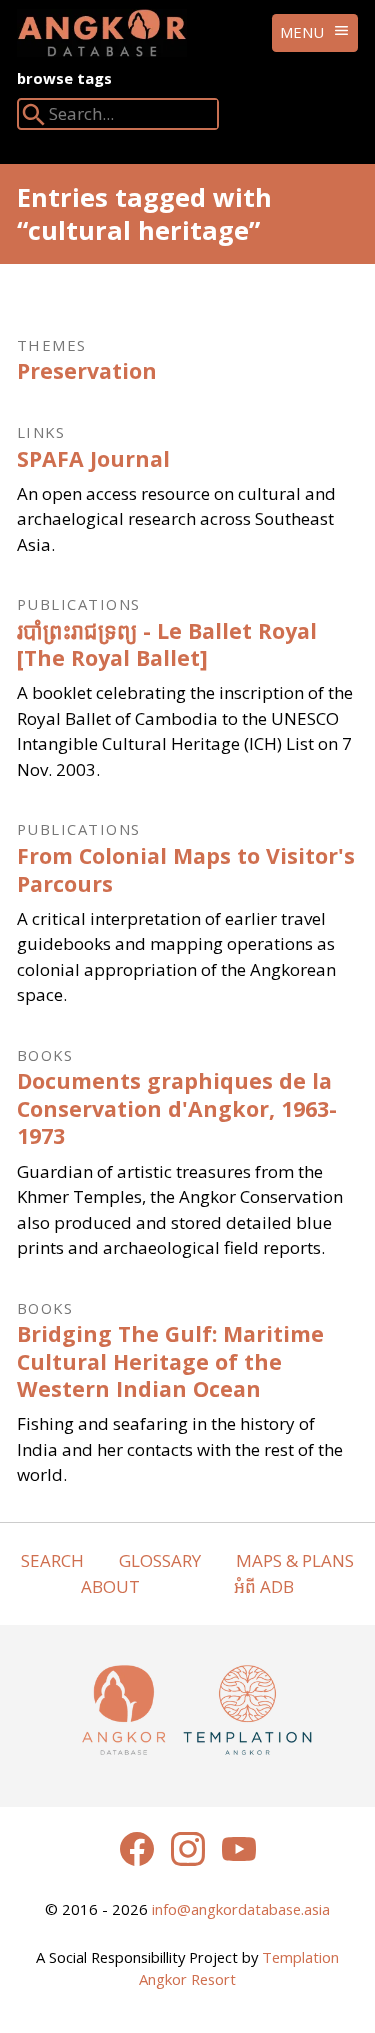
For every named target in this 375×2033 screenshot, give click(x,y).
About (110, 1586)
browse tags (64, 78)
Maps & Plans (295, 1560)
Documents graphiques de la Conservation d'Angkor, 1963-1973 (177, 1108)
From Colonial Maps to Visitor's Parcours (186, 869)
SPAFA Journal (93, 458)
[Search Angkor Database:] (34, 118)
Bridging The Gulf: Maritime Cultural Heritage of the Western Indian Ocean (170, 1361)
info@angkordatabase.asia (241, 1909)
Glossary (160, 1560)
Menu (302, 32)
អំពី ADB (264, 1586)
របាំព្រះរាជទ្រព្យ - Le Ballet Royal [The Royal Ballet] (167, 644)
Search (52, 1560)
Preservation (87, 370)
